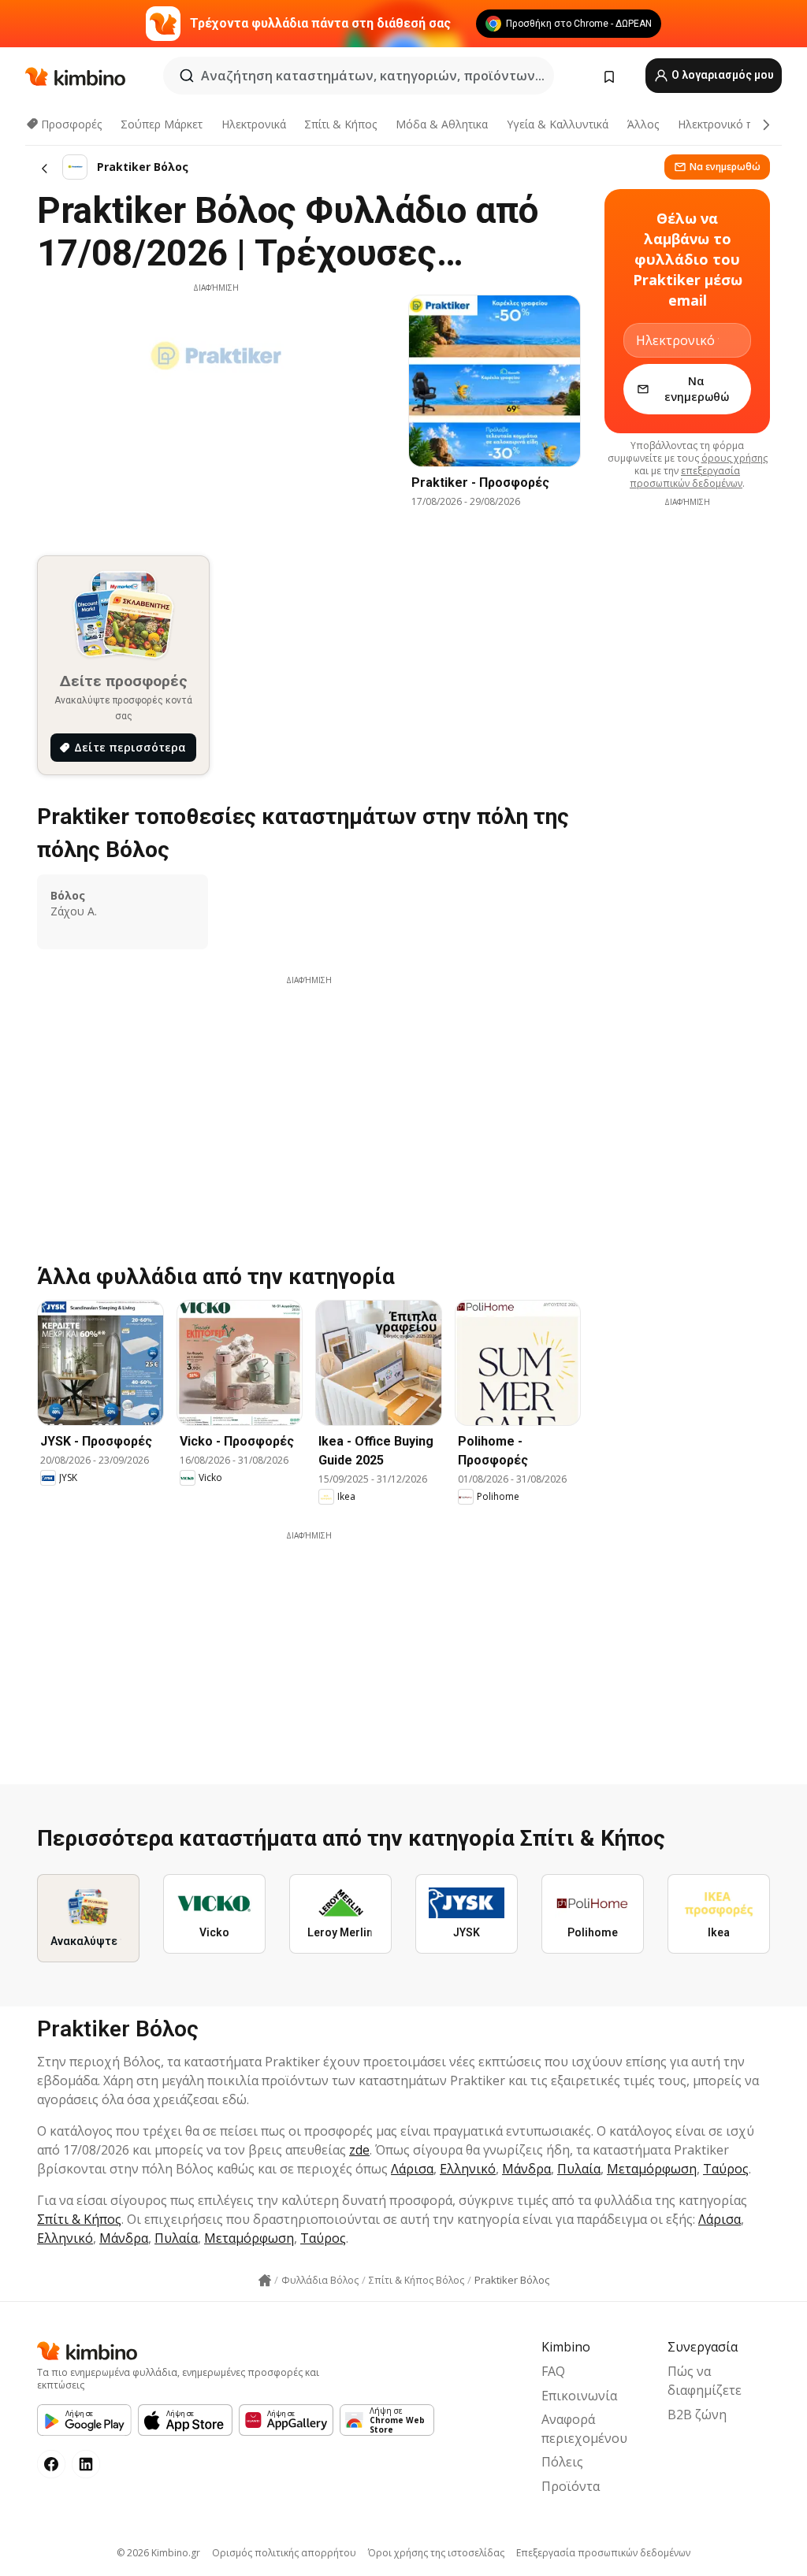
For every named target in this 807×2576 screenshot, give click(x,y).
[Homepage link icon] (265, 2281)
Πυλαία (579, 2169)
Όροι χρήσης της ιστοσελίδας (436, 2553)
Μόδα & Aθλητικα (442, 124)
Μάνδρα (526, 2169)
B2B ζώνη (697, 2415)
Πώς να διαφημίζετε (705, 2381)
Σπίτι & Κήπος (340, 124)
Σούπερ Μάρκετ (162, 124)
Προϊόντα (571, 2486)
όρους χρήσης (734, 458)
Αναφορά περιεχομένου (584, 2429)
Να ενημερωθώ (725, 167)
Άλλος (643, 124)
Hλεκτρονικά (254, 124)
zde (359, 2150)
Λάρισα (412, 2169)
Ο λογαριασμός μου (721, 75)
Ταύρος (726, 2169)
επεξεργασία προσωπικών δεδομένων (686, 477)
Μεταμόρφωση (652, 2169)
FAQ (553, 2371)
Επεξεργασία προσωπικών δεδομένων (603, 2553)
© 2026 (158, 2553)
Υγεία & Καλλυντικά (558, 124)
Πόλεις (562, 2462)
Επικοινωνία (579, 2396)
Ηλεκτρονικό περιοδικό (738, 124)
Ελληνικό (468, 2169)
